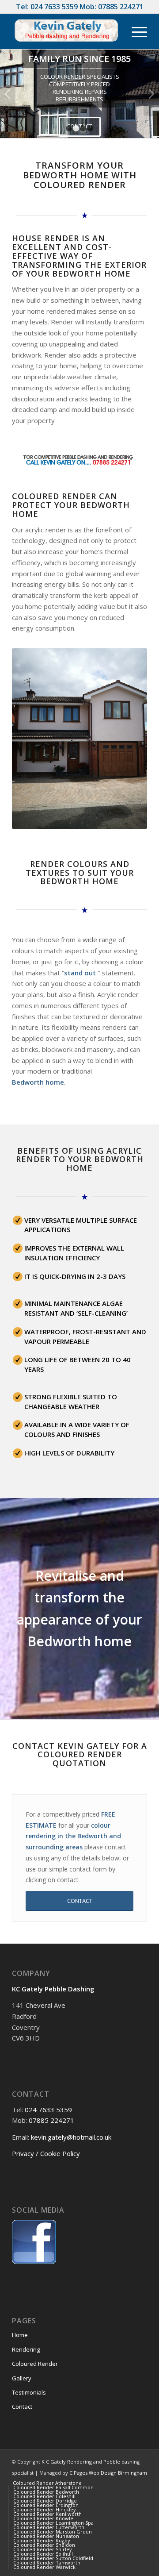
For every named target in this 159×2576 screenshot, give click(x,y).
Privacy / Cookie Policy (46, 2153)
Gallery (22, 2378)
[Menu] (135, 31)
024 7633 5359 (54, 7)
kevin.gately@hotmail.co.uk (71, 2137)
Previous (8, 94)
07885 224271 (121, 7)
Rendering (26, 2349)
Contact (22, 2407)
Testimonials (29, 2392)
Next (151, 94)
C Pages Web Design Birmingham (108, 2473)
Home (20, 2335)
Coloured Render (35, 2364)
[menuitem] (47, 2483)
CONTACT (80, 126)
